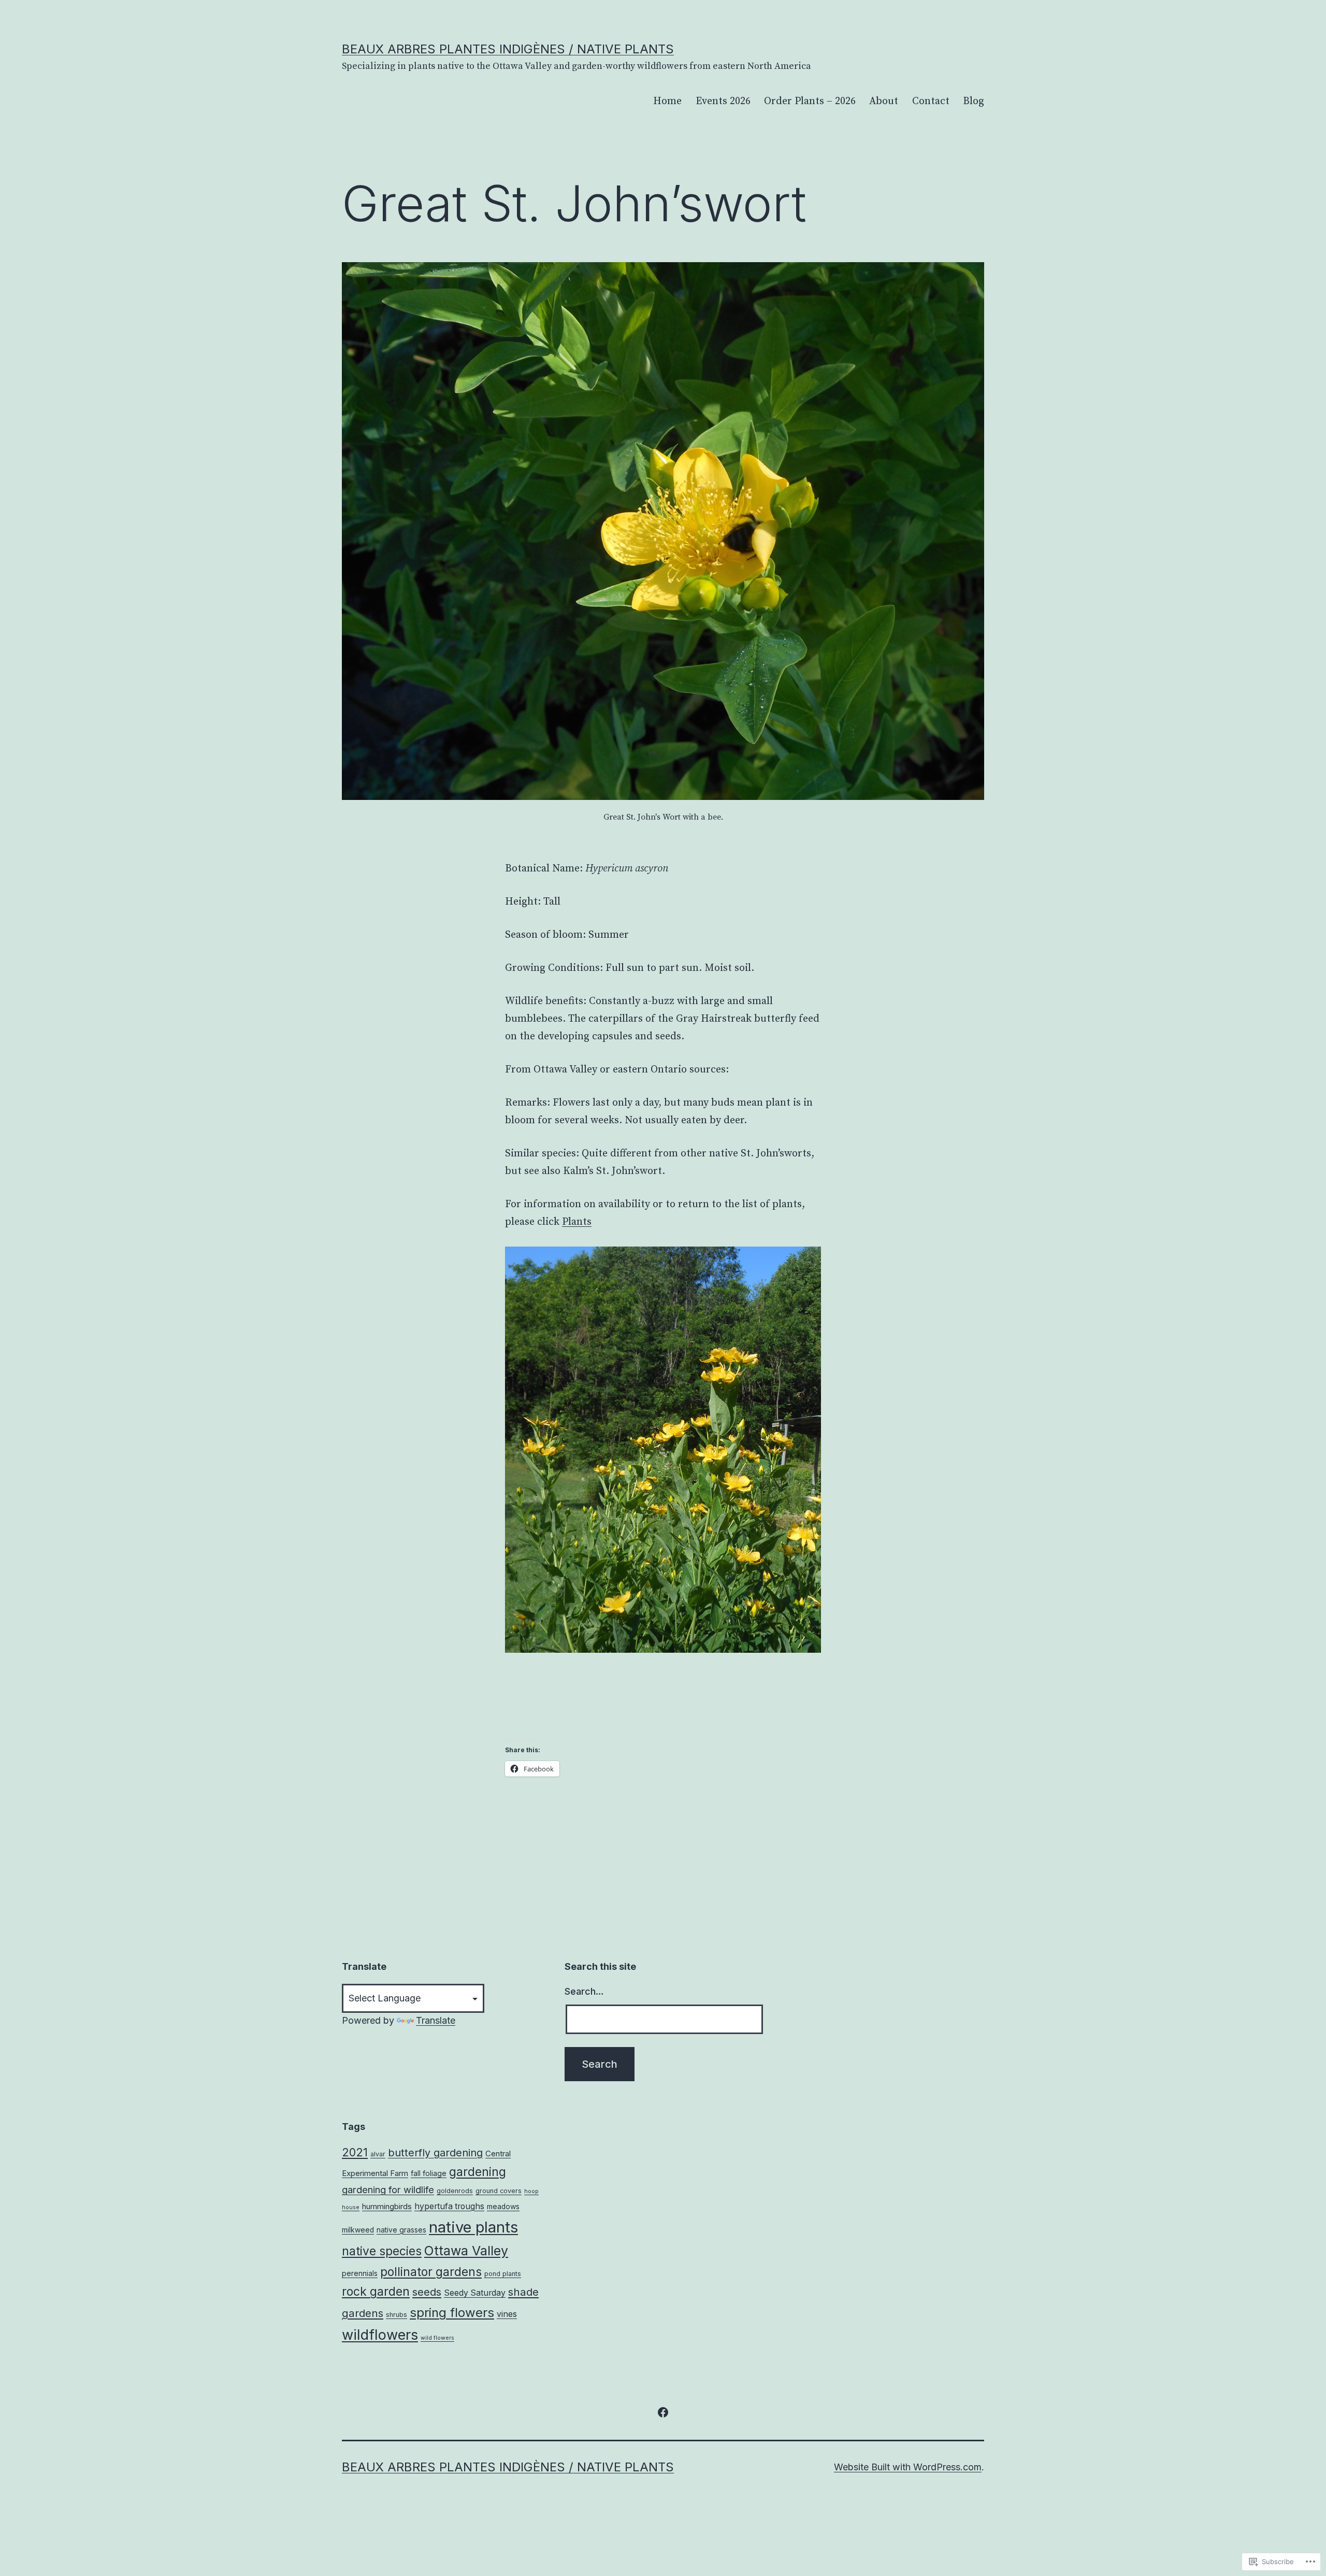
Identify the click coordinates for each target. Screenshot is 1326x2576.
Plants (577, 1222)
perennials (360, 2273)
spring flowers (452, 2313)
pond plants (503, 2274)
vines (507, 2314)
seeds (427, 2292)
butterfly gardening (435, 2153)
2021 (355, 2152)
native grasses (401, 2230)
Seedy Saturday (475, 2293)
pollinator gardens (431, 2272)
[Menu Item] (663, 2412)
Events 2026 (723, 101)
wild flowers (437, 2338)
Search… (584, 1991)
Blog (974, 101)
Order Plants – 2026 (810, 101)
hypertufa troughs (449, 2206)
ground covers (499, 2191)
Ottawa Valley (466, 2251)
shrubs (397, 2315)
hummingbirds (387, 2206)
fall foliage (429, 2173)
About (884, 101)
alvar (378, 2154)
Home (667, 101)
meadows (503, 2207)
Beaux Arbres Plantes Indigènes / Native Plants (508, 49)
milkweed (358, 2230)
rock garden (376, 2292)
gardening (478, 2172)
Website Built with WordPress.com (908, 2467)
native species (382, 2251)
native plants (473, 2227)
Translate (436, 2020)
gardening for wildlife (388, 2189)
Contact (931, 101)
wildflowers (380, 2335)
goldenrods (455, 2191)
